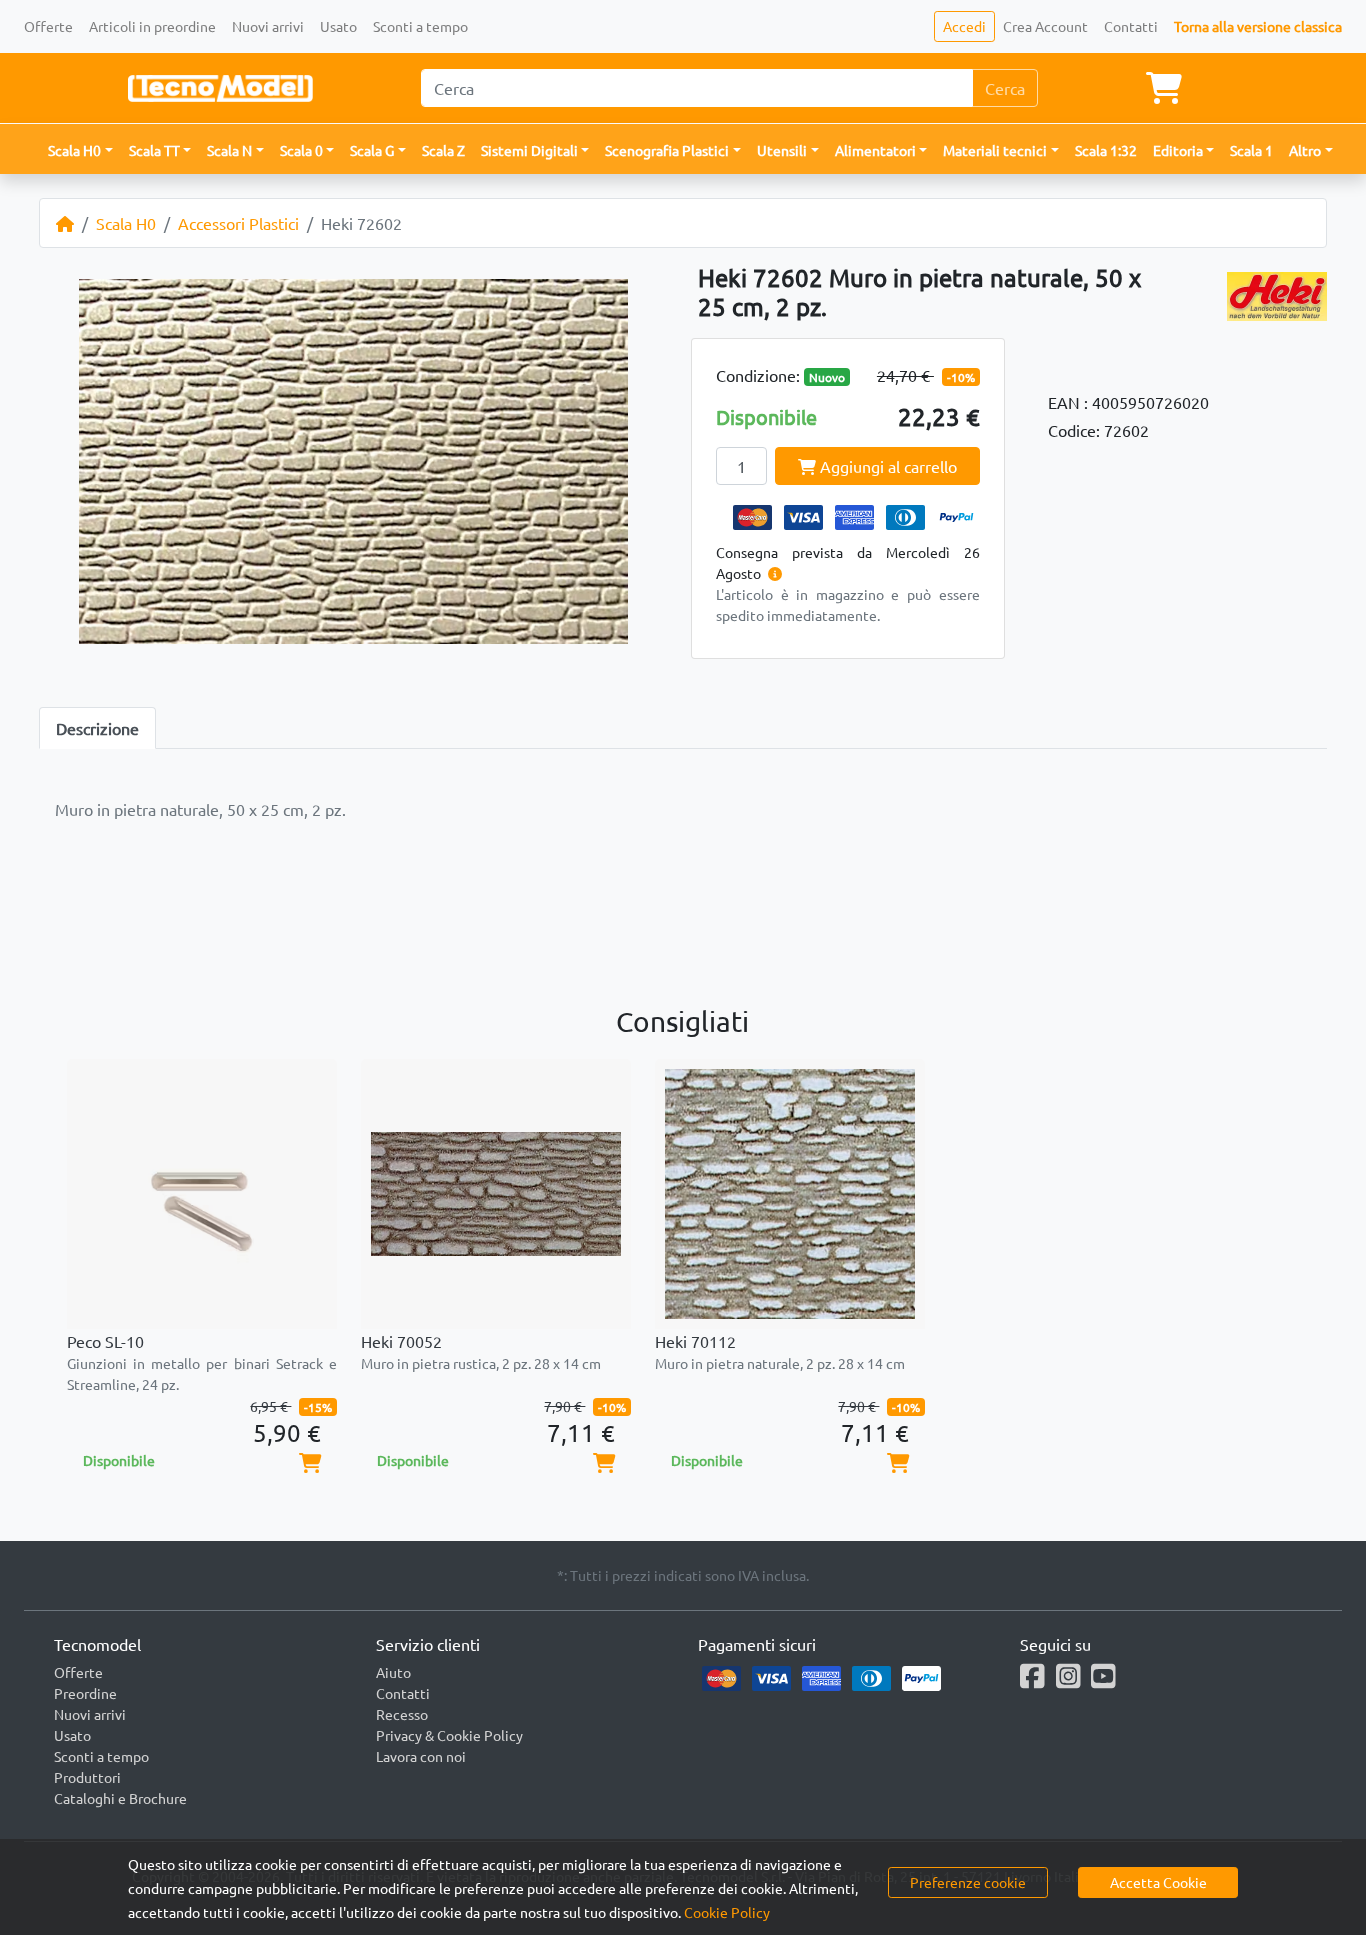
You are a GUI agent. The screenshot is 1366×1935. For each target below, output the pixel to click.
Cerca (1005, 88)
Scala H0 (126, 223)
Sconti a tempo (420, 26)
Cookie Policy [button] (727, 1912)
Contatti (1131, 26)
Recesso (402, 1714)
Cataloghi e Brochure (120, 1798)
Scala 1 (1251, 150)
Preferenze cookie (968, 1882)
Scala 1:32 (1106, 150)
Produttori (87, 1777)
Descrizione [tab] (97, 728)
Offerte (48, 26)
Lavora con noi (421, 1756)
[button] (80, 150)
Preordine (85, 1693)
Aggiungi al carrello (886, 466)
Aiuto (393, 1672)
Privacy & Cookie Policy (449, 1735)
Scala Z (443, 150)
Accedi (964, 26)
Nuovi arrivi (268, 26)
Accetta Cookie (1158, 1882)
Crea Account (1045, 26)
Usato (338, 26)
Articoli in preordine (152, 26)
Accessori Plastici (238, 223)
